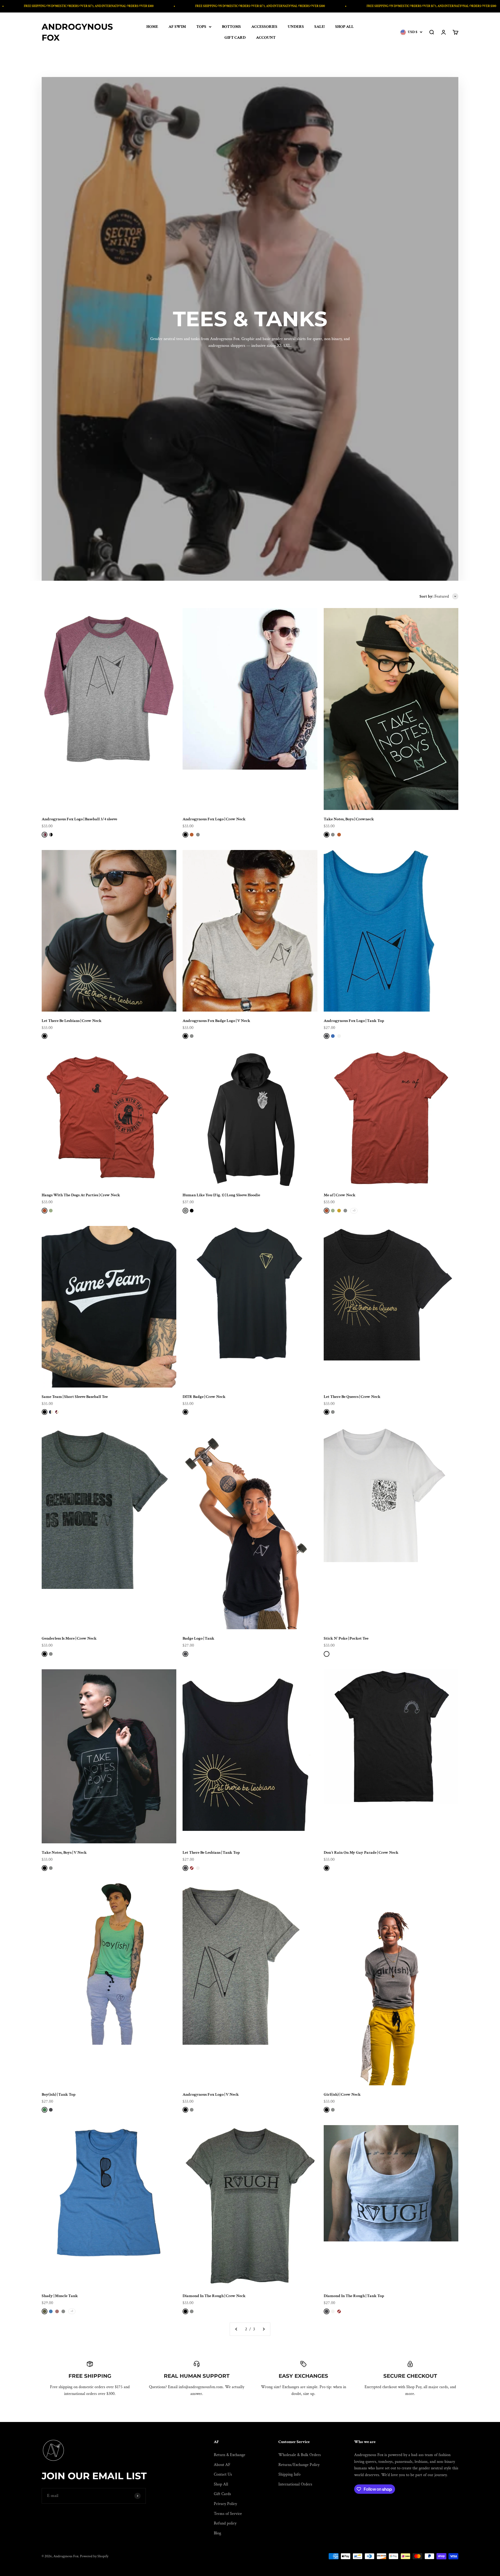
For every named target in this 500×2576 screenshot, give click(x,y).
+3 (354, 1211)
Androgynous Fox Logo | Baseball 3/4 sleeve (79, 819)
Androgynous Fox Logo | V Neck (211, 2095)
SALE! (320, 27)
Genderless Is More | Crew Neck (69, 1638)
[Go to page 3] (264, 2329)
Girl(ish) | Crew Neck (342, 2095)
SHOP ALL (344, 27)
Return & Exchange (230, 2455)
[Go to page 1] (236, 2329)
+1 (72, 2311)
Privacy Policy (225, 2504)
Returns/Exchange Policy (299, 2465)
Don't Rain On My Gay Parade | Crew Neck (361, 1853)
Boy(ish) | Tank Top (59, 2095)
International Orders (295, 2484)
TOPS (201, 27)
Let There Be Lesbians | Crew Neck (72, 1021)
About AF (222, 2465)
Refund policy (225, 2523)
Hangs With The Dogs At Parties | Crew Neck (81, 1195)
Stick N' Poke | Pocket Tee (346, 1638)
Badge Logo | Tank (198, 1638)
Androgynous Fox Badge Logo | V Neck (216, 1021)
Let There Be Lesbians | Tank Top (211, 1853)
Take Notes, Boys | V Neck (64, 1853)
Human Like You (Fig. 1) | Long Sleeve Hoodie (221, 1195)
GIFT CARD (235, 38)
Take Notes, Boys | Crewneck (349, 819)
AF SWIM (177, 27)
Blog (217, 2533)
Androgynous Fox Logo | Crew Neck (214, 819)
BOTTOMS (231, 27)
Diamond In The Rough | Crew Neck (214, 2296)
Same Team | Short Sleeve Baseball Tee (75, 1397)
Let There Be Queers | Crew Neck (352, 1397)
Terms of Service (228, 2514)
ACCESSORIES (264, 27)
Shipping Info (289, 2474)
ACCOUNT (266, 38)
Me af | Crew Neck (340, 1195)
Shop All (221, 2484)
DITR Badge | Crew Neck (204, 1397)
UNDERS (296, 27)
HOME (152, 27)
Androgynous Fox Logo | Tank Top (354, 1021)
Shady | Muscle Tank (60, 2296)
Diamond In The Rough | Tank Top (354, 2296)
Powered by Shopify (94, 2556)
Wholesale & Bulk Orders (300, 2455)
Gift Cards (222, 2494)
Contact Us (223, 2474)
